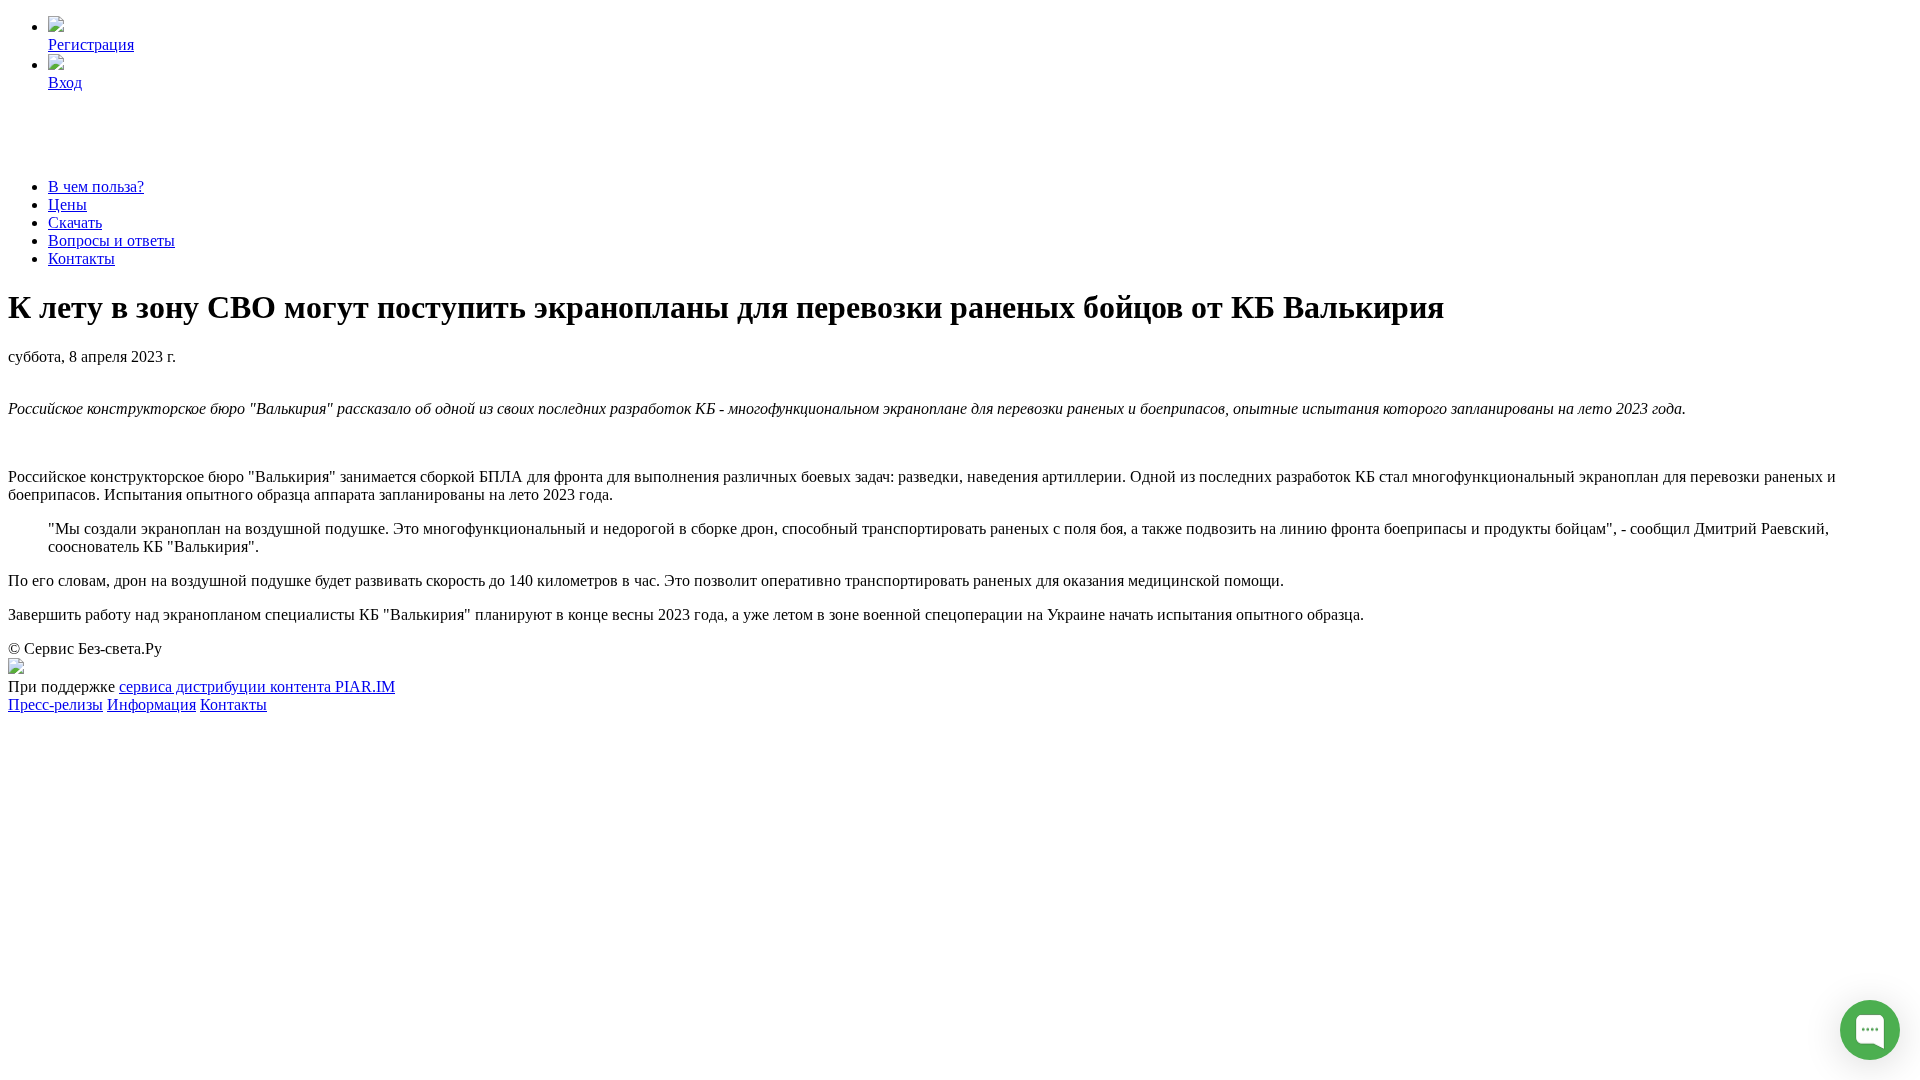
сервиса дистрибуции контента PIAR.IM (257, 686)
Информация (151, 704)
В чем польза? (96, 186)
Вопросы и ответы (111, 240)
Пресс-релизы (55, 704)
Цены (67, 204)
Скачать (75, 222)
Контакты (81, 258)
